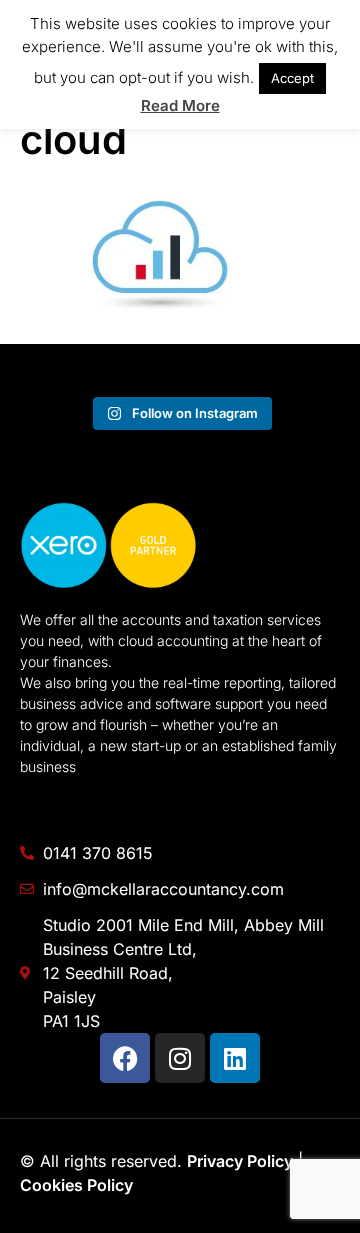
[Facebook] (125, 1058)
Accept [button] (292, 78)
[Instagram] (180, 1058)
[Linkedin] (235, 1058)
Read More (180, 105)
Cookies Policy (76, 1185)
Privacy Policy (240, 1161)
